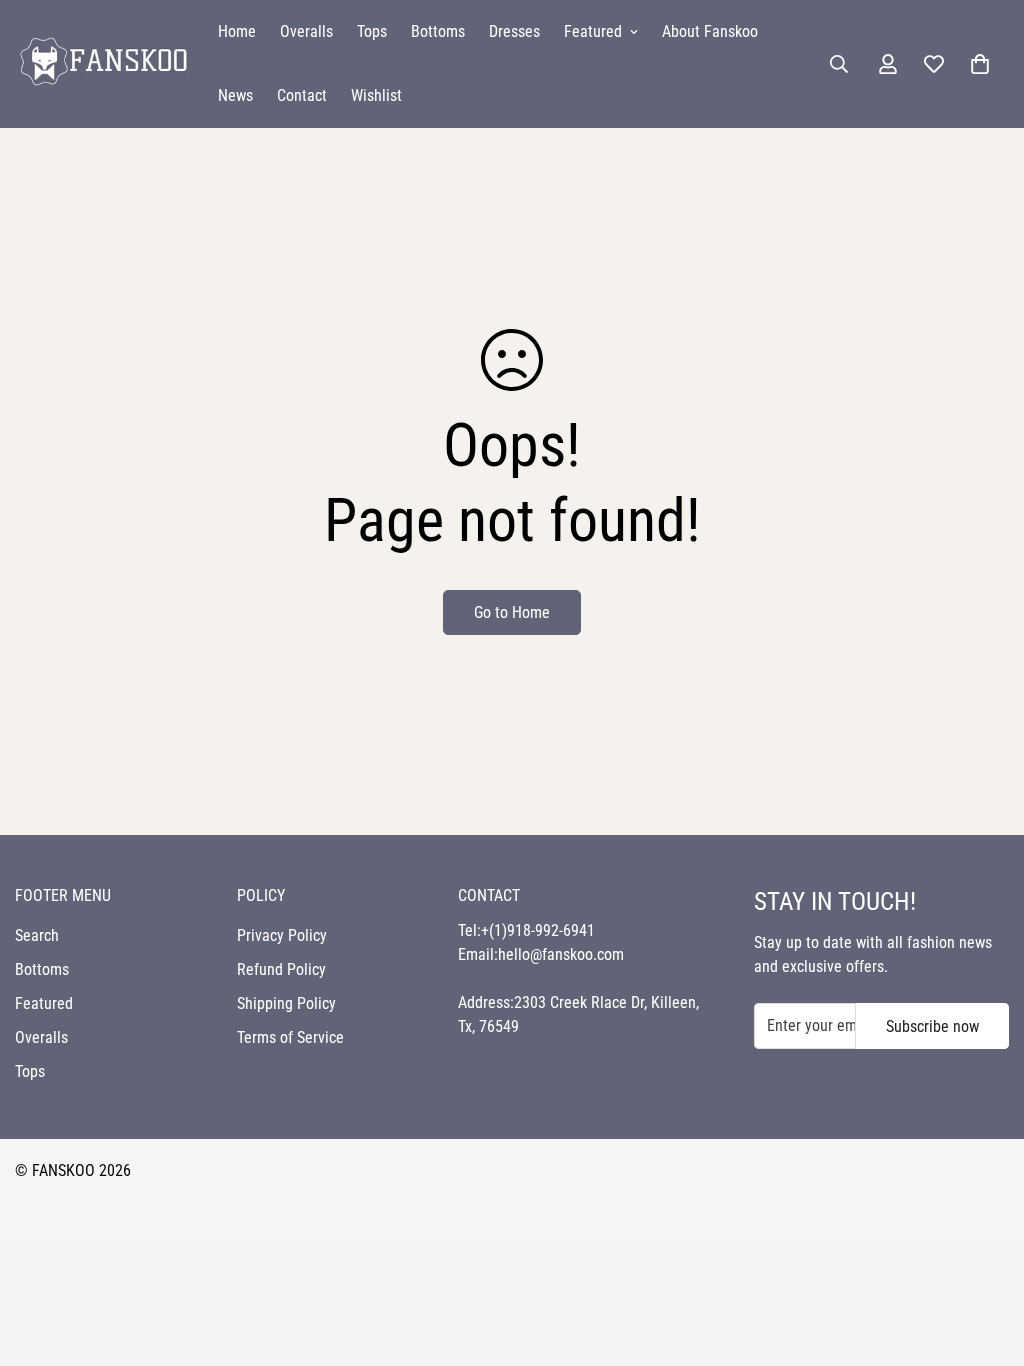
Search (37, 935)
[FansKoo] (102, 63)
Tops (372, 31)
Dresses (514, 31)
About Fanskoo (710, 31)
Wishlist (376, 95)
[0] (980, 64)
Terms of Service (290, 1037)
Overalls (306, 31)
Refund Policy (281, 969)
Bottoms (438, 31)
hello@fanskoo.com (561, 954)
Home (237, 31)
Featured (593, 31)
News (235, 95)
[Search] (839, 64)
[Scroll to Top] (985, 1257)
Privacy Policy (282, 935)
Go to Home (512, 612)
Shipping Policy (286, 1003)
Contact (302, 95)
